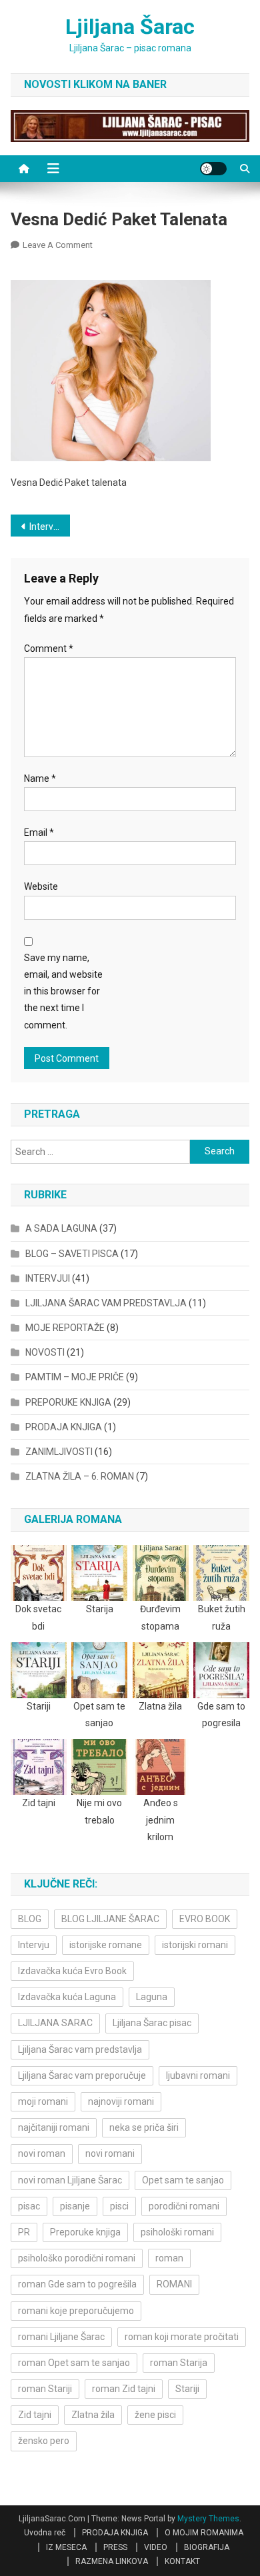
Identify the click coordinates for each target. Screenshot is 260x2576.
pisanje (75, 2206)
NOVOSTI (45, 1352)
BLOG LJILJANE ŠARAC (110, 1919)
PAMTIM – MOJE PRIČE (75, 1377)
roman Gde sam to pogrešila (77, 2284)
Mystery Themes (208, 2519)
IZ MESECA (66, 2547)
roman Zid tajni (124, 2389)
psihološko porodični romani (77, 2258)
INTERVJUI (48, 1278)
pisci (119, 2206)
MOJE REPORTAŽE (65, 1328)
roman (169, 2258)
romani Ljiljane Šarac (61, 2337)
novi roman (42, 2153)
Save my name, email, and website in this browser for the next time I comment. (63, 991)
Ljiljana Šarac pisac (152, 2023)
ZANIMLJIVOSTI (59, 1452)
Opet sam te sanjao (183, 2180)
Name (40, 778)
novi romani (110, 2153)
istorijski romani (195, 1945)
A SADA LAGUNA (61, 1228)
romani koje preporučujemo (76, 2311)
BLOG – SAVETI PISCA (72, 1254)
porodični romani (184, 2206)
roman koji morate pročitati (182, 2337)
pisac (29, 2206)
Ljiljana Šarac (130, 27)
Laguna (152, 1997)
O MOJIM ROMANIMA (204, 2533)
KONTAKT (182, 2561)
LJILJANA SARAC (55, 2023)
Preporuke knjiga (85, 2232)
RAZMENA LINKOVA (112, 2561)
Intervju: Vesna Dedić (50, 527)
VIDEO (156, 2547)
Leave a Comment (58, 245)
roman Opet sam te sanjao (74, 2363)
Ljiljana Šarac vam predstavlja (80, 2049)
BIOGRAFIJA (207, 2547)
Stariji (187, 2389)
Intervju (34, 1945)
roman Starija (179, 2363)
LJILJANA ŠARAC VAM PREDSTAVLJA (106, 1303)
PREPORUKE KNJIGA (68, 1402)
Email (39, 832)
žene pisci (155, 2415)
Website (41, 886)
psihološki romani (177, 2232)
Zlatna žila (93, 2415)
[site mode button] (213, 169)
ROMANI (174, 2284)
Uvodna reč (45, 2533)
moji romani (43, 2101)
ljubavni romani (198, 2075)
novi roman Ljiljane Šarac (70, 2180)
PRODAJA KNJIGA (64, 1427)
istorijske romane (106, 1945)
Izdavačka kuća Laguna (67, 1997)
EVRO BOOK (205, 1919)
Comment (49, 648)
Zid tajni (35, 2415)
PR (24, 2232)
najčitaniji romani (54, 2127)
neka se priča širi (144, 2127)
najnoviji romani (121, 2101)
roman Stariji (45, 2389)
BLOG (30, 1919)
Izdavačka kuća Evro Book (72, 1971)
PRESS (115, 2547)
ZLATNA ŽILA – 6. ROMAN (80, 1476)
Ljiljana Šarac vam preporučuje (82, 2075)
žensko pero (44, 2441)
